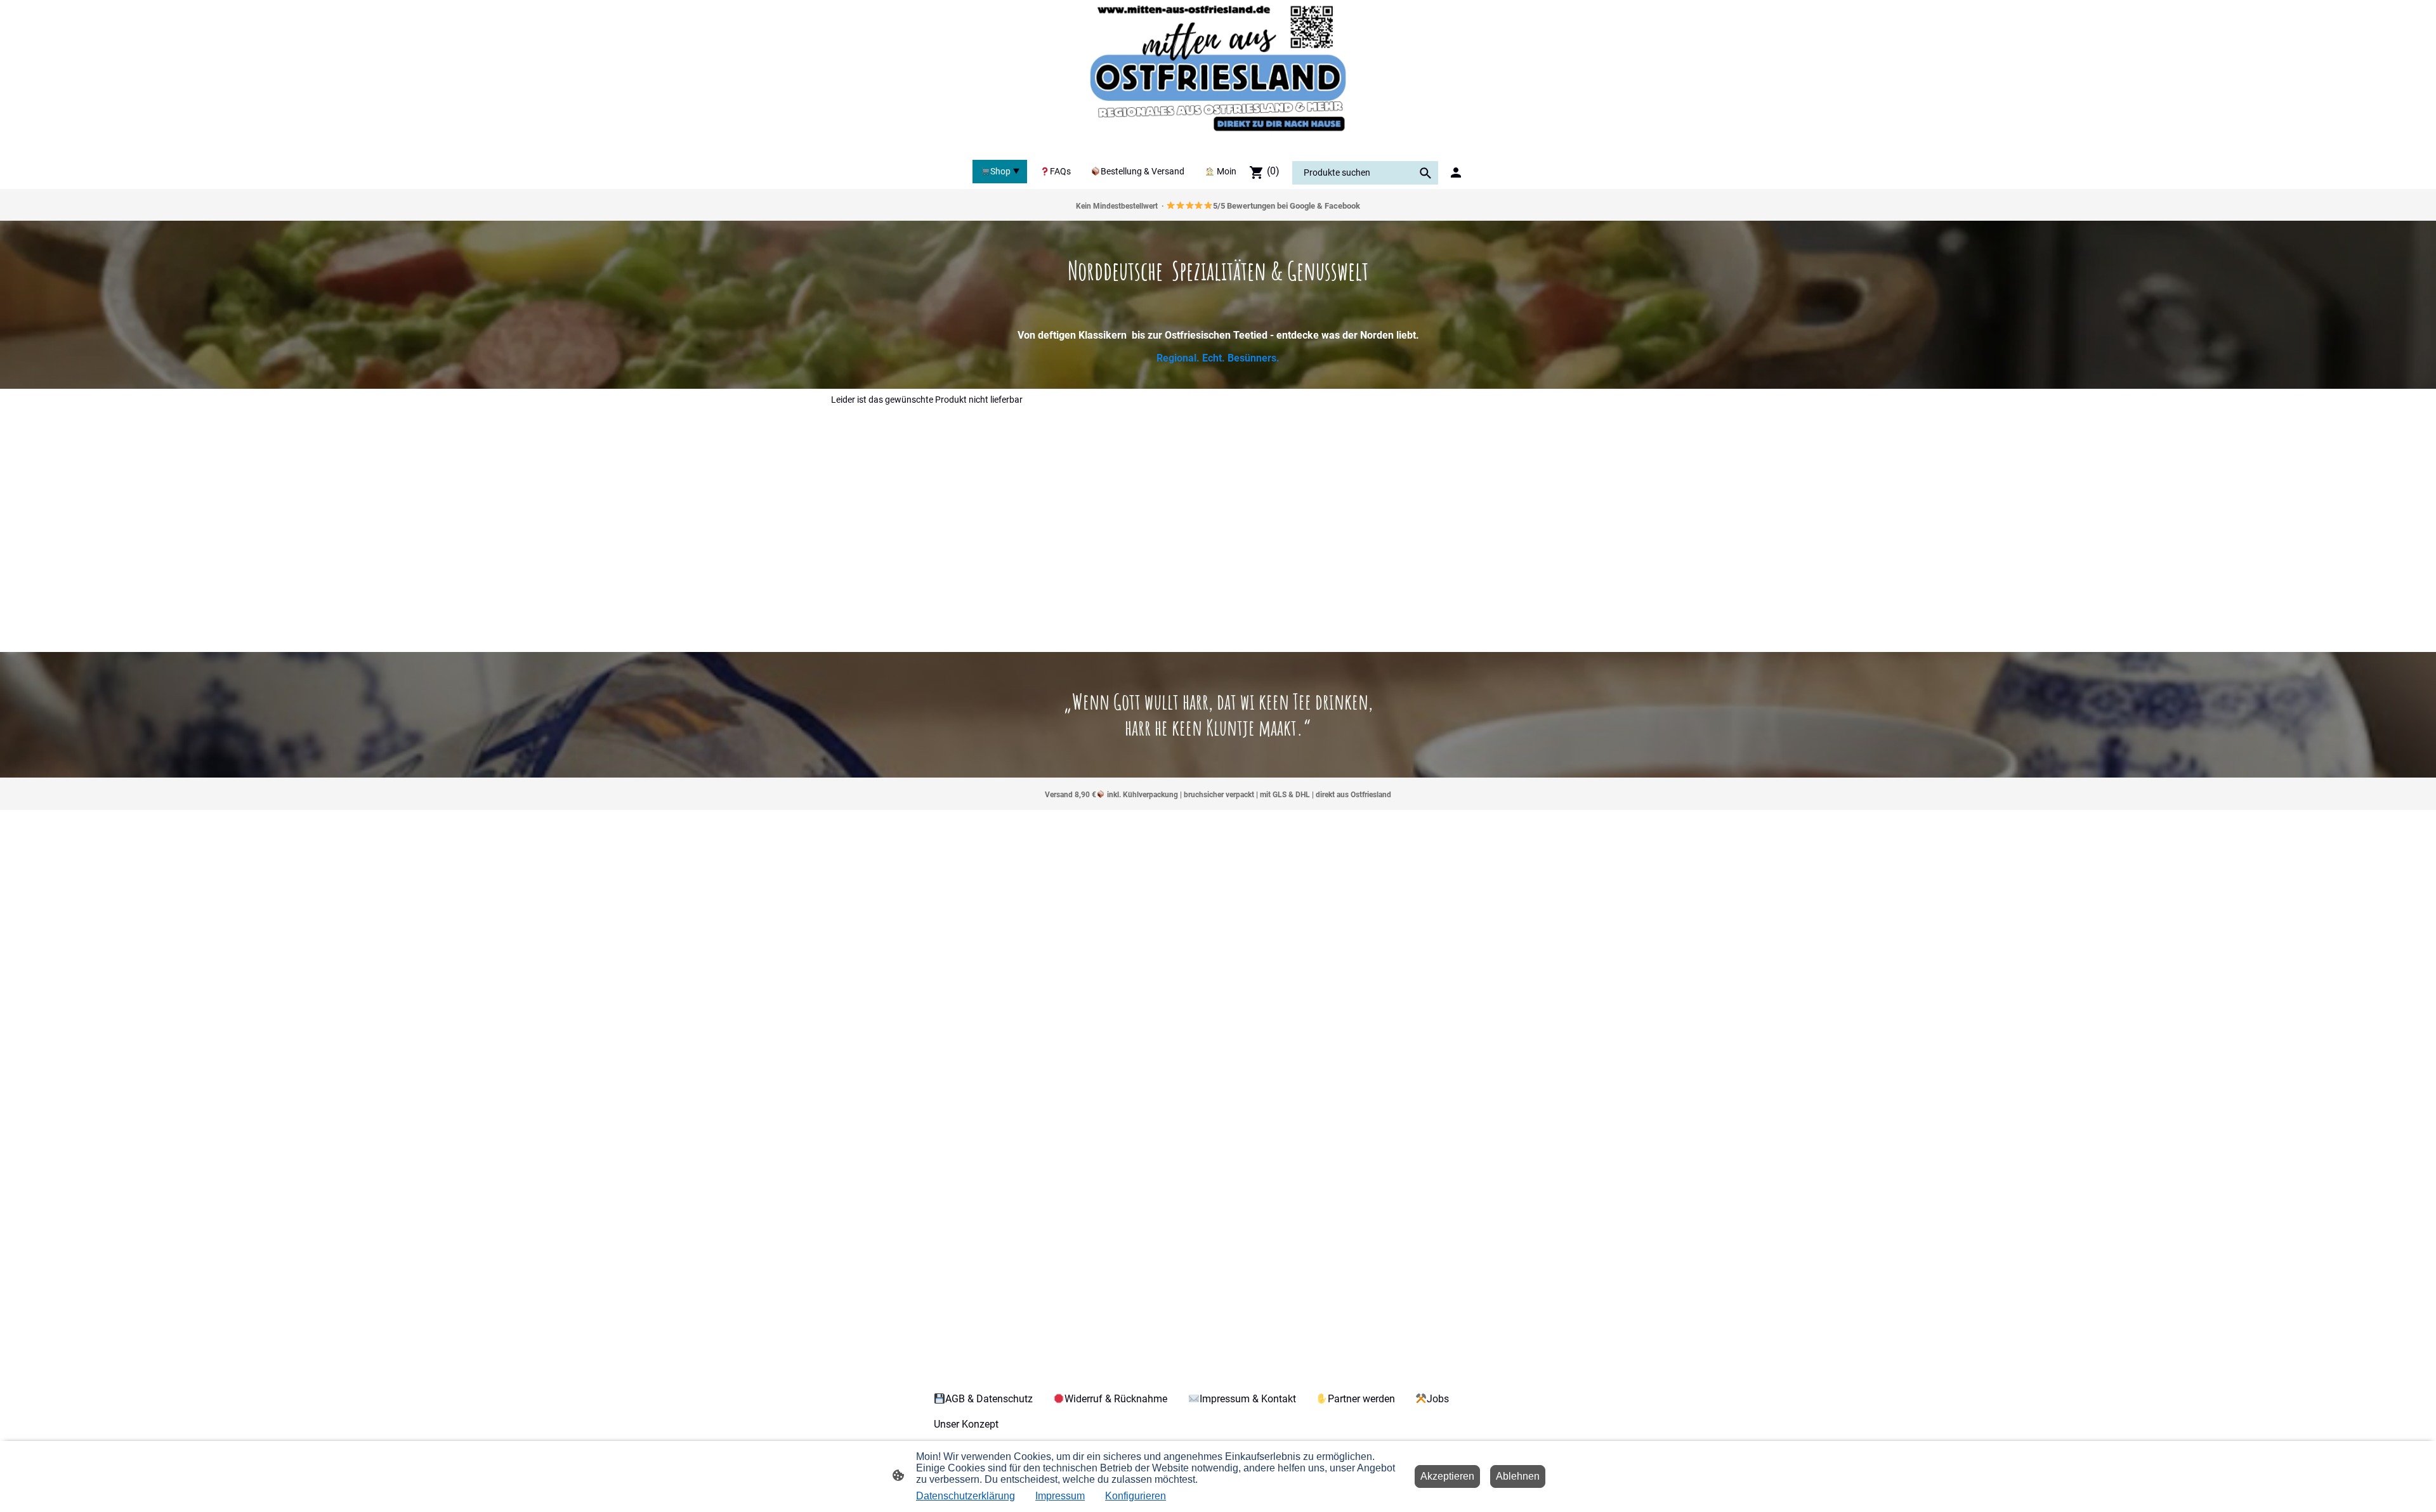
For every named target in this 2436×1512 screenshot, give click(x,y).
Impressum (1060, 1496)
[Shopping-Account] (1456, 173)
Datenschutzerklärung (966, 1496)
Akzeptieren (1447, 1476)
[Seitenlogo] (1218, 77)
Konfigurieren (1136, 1496)
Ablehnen (1518, 1476)
